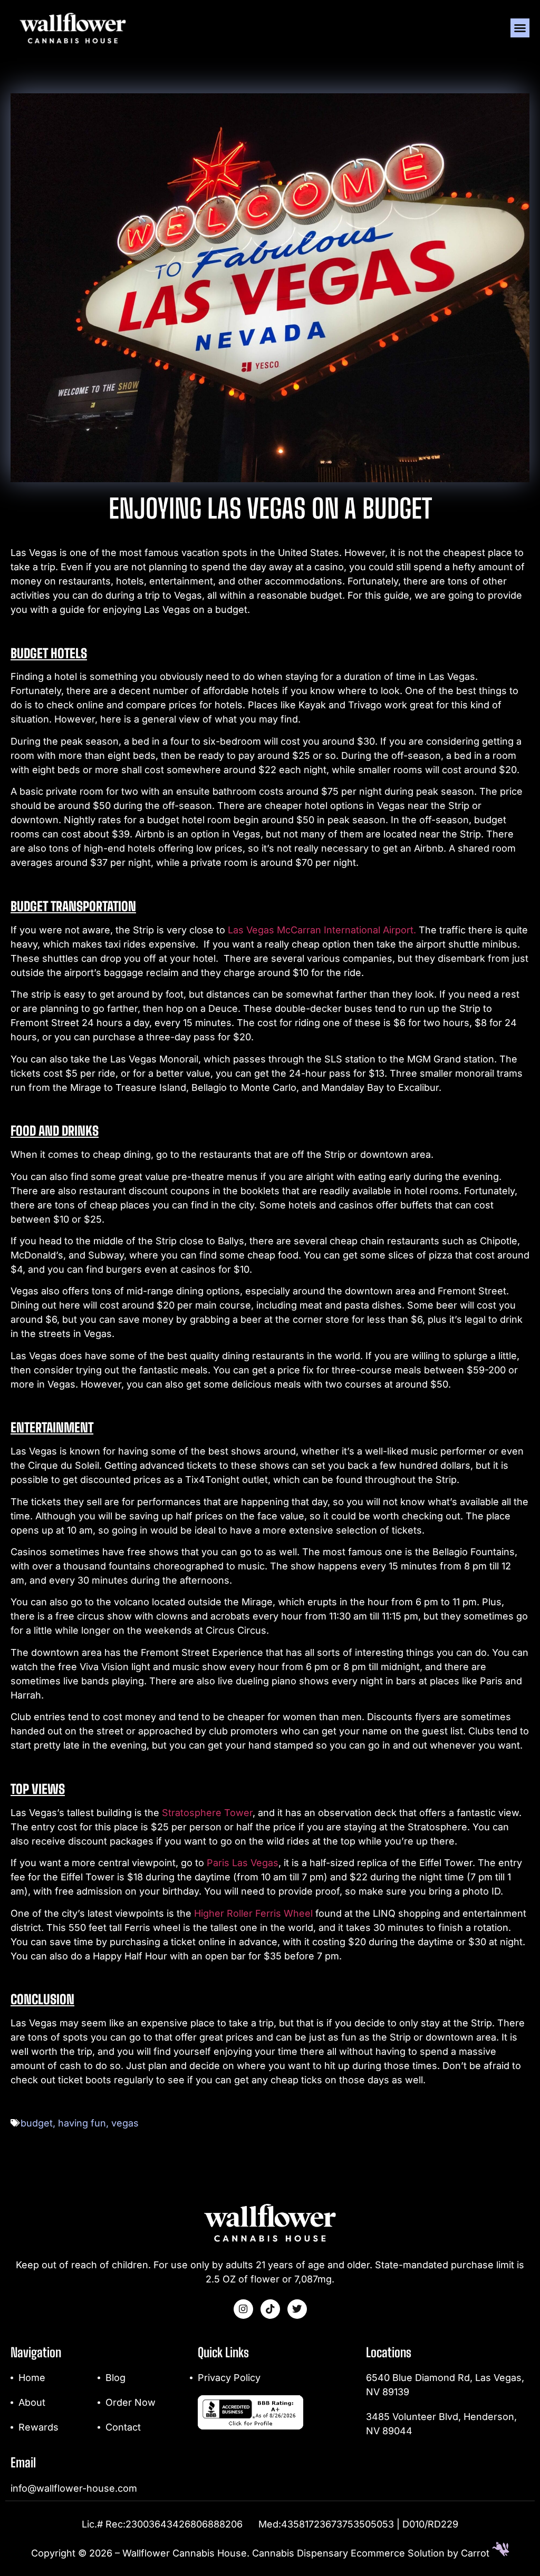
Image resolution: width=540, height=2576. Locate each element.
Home (32, 2378)
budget (37, 2123)
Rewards (38, 2427)
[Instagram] (243, 2309)
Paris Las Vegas (243, 1863)
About (32, 2402)
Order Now (131, 2402)
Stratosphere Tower (207, 1813)
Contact (123, 2427)
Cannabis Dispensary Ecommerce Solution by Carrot (372, 2553)
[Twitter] (297, 2309)
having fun (82, 2123)
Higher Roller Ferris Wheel (253, 1913)
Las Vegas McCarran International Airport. (322, 930)
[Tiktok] (270, 2309)
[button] (520, 28)
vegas (125, 2123)
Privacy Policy (229, 2378)
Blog (115, 2378)
